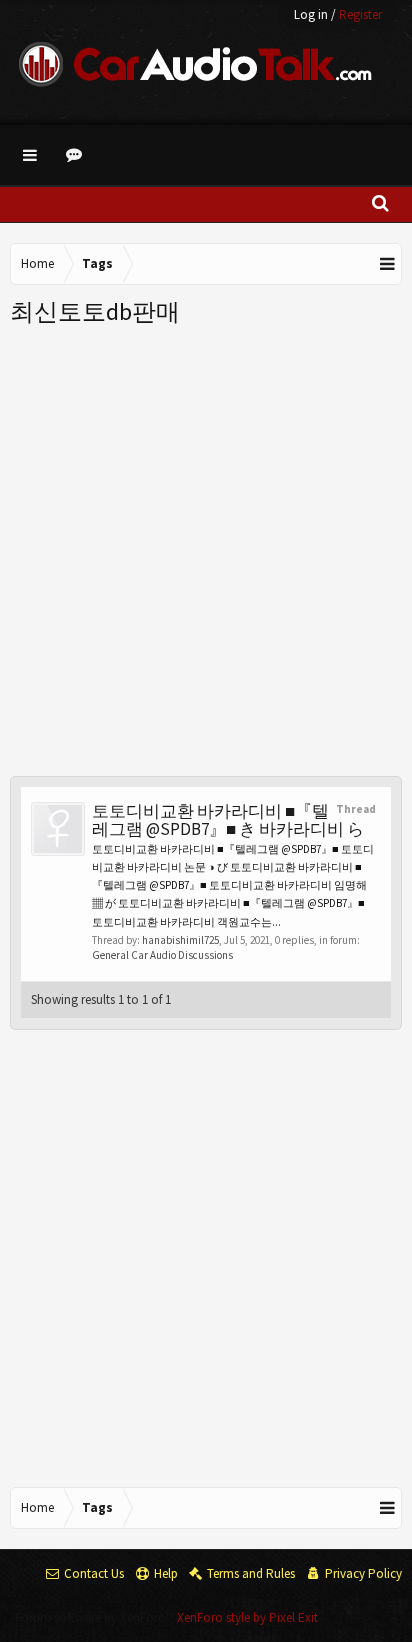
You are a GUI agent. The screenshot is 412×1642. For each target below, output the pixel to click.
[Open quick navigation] (388, 264)
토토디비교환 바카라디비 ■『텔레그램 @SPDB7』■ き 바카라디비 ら (228, 820)
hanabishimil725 (180, 940)
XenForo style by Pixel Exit (247, 1617)
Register (360, 14)
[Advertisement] (206, 545)
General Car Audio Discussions (162, 955)
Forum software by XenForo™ (96, 1617)
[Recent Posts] (77, 155)
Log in (311, 14)
